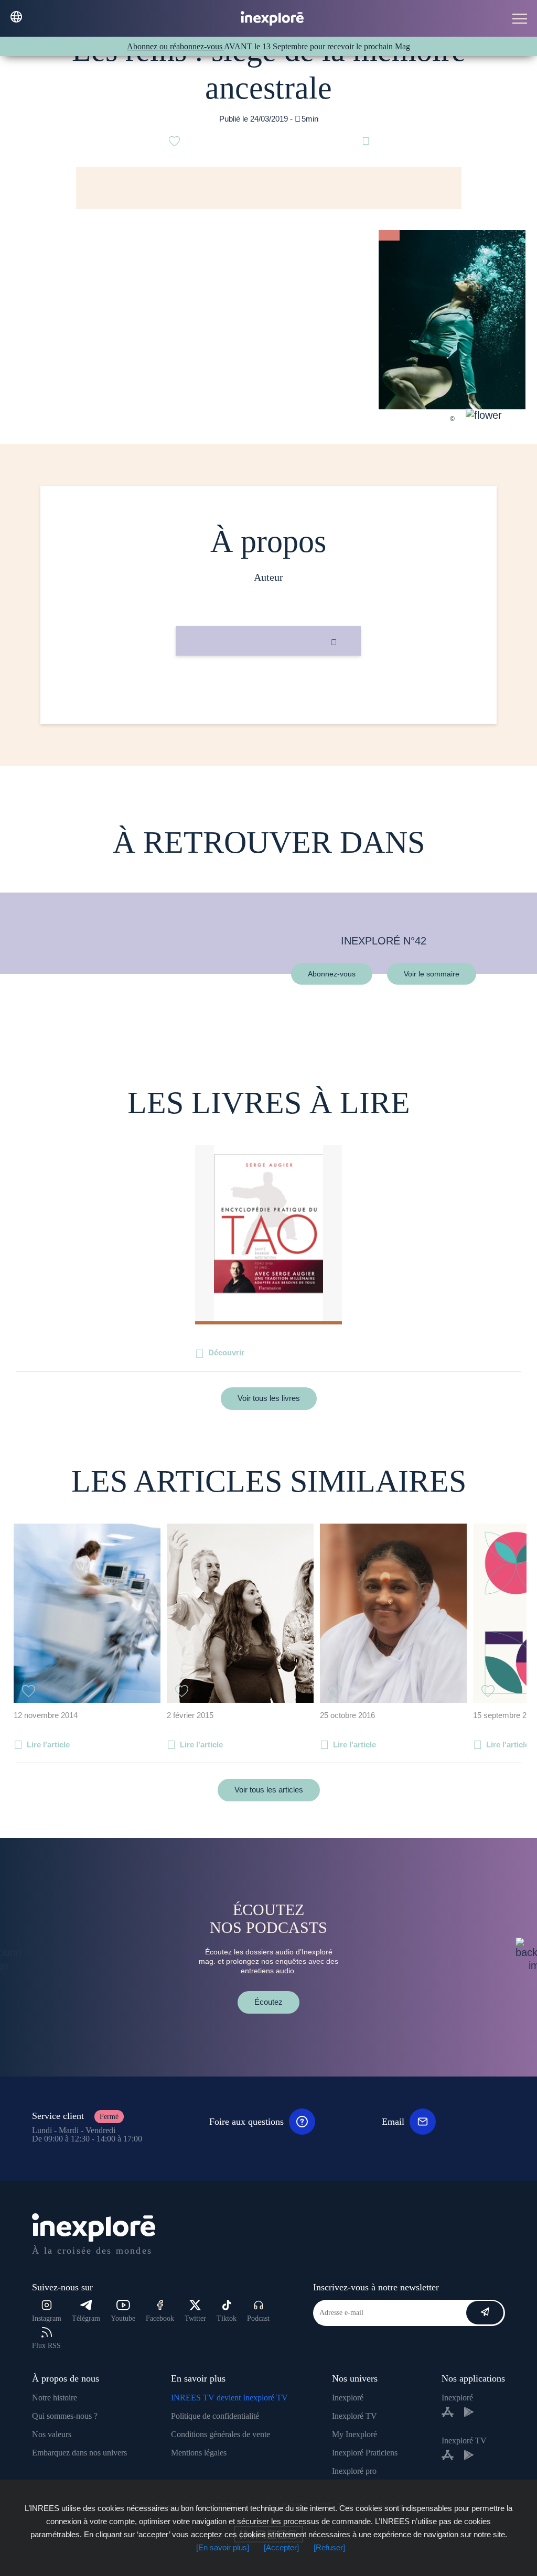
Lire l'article (48, 1744)
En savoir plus (268, 691)
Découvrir (226, 1352)
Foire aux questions (246, 2122)
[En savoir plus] (223, 2547)
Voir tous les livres (269, 1398)
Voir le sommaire (432, 973)
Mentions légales (199, 2453)
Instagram (47, 2318)
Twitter (195, 2318)
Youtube (123, 2318)
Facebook (160, 2318)
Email (393, 2122)
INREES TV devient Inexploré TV (229, 2398)
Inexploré (348, 2398)
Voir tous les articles (269, 1790)
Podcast (258, 2318)
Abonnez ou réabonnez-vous (175, 46)
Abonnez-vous (332, 973)
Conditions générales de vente (221, 2434)
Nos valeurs (52, 2434)
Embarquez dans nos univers (79, 2453)
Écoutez (268, 2002)
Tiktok (227, 2318)
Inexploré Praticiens (365, 2453)
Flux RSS (46, 2346)
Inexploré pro (354, 2471)
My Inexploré (355, 2434)
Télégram (86, 2318)
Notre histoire (55, 2398)
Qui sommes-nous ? (65, 2416)
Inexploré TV (355, 2416)
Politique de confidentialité (215, 2416)
